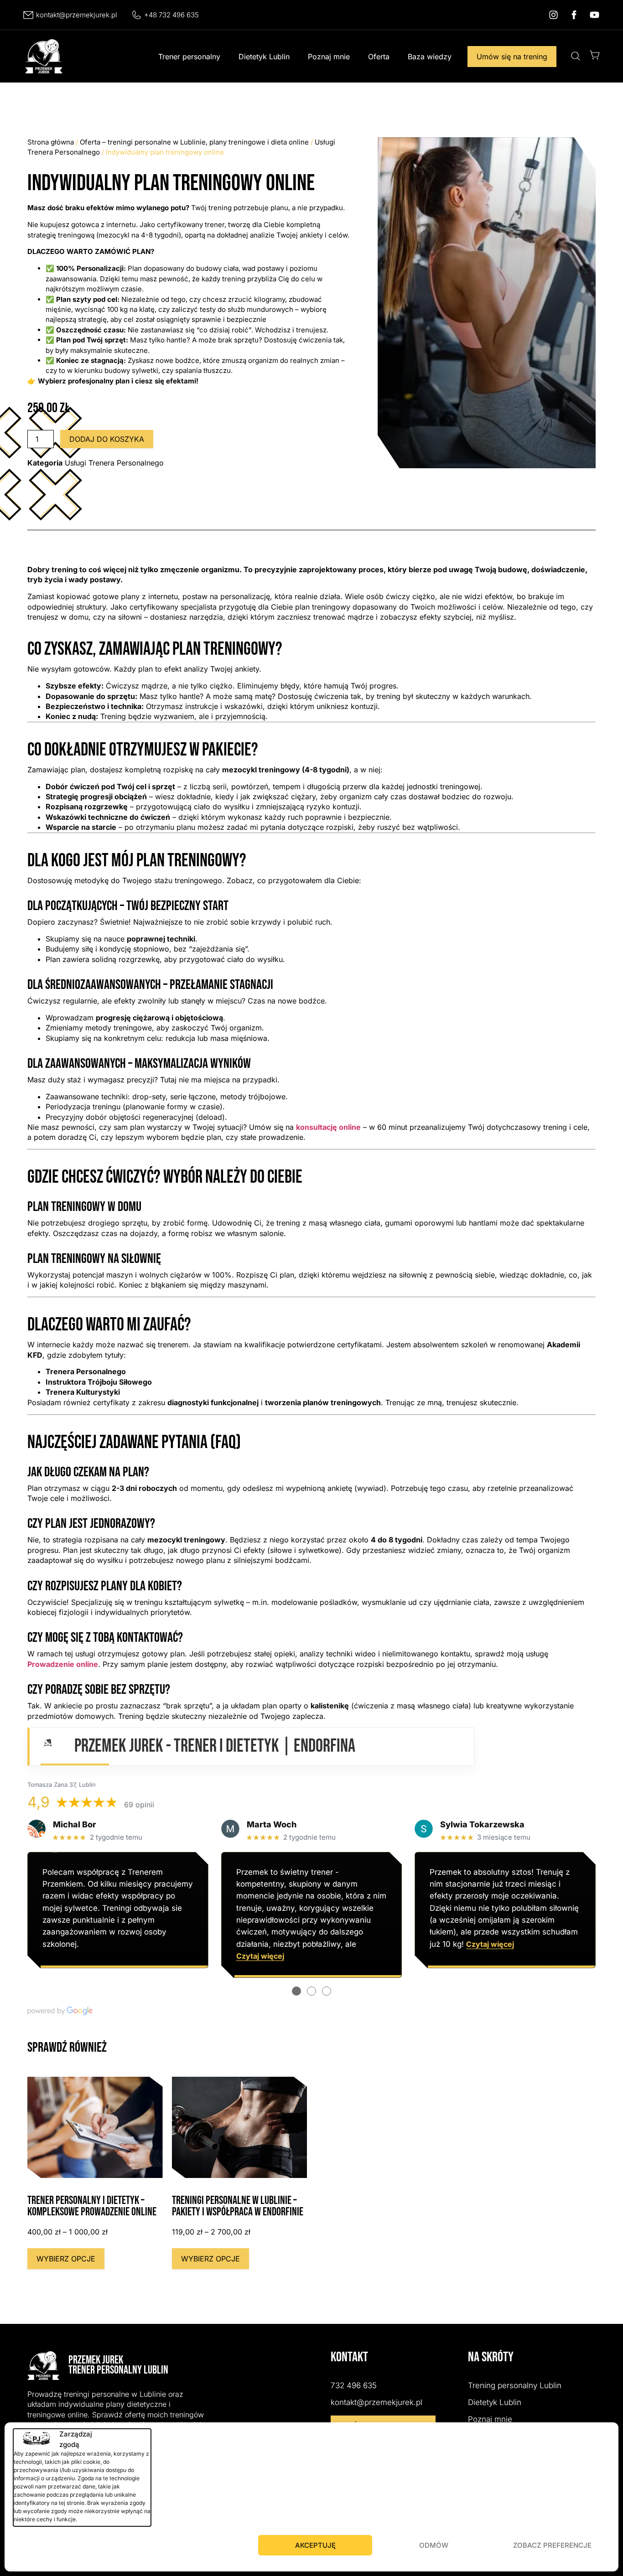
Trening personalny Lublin (515, 2385)
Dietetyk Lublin (264, 57)
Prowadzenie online (63, 1664)
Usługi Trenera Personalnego (114, 463)
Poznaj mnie (329, 57)
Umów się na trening (512, 57)
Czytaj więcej (260, 1956)
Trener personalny (189, 57)
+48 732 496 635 (171, 15)
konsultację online (328, 1127)
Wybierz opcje (66, 2259)
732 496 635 (354, 2385)
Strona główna (51, 142)
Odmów (434, 2545)
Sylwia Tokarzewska (482, 1824)
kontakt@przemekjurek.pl (77, 15)
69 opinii (139, 1805)
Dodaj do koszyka (107, 439)
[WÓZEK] (595, 55)
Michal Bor (75, 1824)
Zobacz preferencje (552, 2545)
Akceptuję (315, 2545)
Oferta (379, 57)
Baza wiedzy (430, 57)
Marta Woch (272, 1824)
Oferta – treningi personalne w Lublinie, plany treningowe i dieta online (194, 142)
